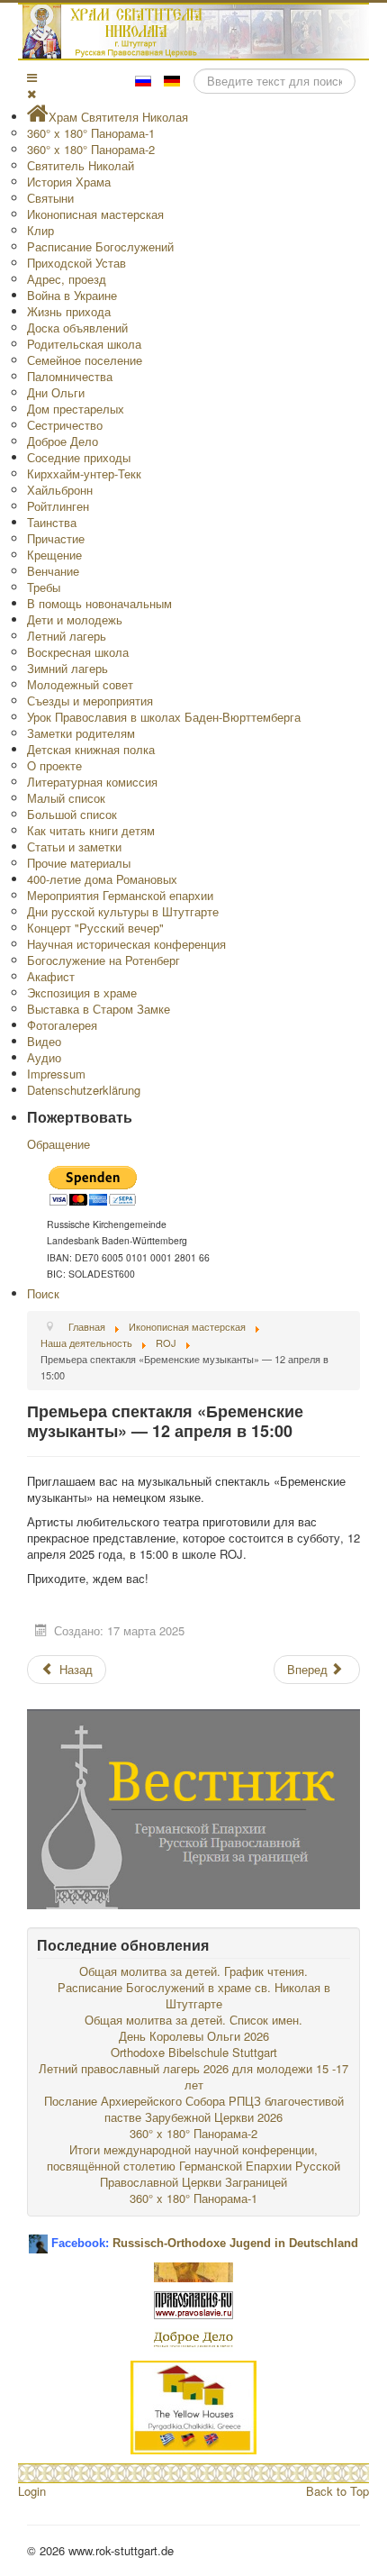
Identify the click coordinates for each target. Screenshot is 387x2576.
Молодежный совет (80, 684)
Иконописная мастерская (95, 214)
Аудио (44, 1057)
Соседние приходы (79, 457)
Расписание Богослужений (100, 246)
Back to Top (337, 2491)
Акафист (51, 976)
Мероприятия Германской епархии (120, 895)
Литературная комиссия (92, 782)
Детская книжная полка (91, 749)
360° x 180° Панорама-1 (91, 133)
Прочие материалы (79, 863)
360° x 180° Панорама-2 (91, 149)
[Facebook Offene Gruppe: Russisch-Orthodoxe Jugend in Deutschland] (38, 2237)
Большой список (72, 814)
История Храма (69, 182)
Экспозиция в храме (82, 992)
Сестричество (65, 425)
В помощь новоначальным (99, 603)
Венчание (53, 571)
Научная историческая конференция (126, 944)
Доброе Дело (63, 441)
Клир (40, 230)
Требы (44, 587)
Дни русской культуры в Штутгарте (123, 911)
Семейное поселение (85, 360)
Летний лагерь (67, 636)
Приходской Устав (76, 263)
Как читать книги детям (91, 830)
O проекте (54, 765)
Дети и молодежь (75, 619)
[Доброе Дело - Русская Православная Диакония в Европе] (193, 2338)
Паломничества (70, 376)
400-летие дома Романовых (102, 879)
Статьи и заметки (74, 847)
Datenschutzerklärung (84, 1090)
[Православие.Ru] (193, 2303)
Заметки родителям (81, 733)
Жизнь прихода (69, 311)
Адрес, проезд (67, 279)
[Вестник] (193, 1807)
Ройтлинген (58, 506)
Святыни (50, 198)
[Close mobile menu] (31, 93)
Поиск (43, 1293)
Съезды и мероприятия (90, 701)
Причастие (56, 538)
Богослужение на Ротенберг (103, 960)
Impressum (56, 1074)
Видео (44, 1041)
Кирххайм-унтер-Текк (84, 473)
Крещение (54, 555)
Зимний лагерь (67, 668)
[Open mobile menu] (32, 77)
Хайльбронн (60, 490)
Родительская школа (84, 344)
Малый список (66, 798)
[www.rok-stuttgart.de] (196, 32)
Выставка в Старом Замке (99, 1009)
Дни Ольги (56, 392)
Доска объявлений (77, 328)
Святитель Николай (81, 165)
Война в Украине (72, 295)
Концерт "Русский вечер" (95, 928)
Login (32, 2491)
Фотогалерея (62, 1025)
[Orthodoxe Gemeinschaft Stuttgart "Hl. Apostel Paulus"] (193, 2270)
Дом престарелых (76, 409)
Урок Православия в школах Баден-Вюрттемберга (164, 717)
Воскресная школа (78, 652)
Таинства (52, 522)
